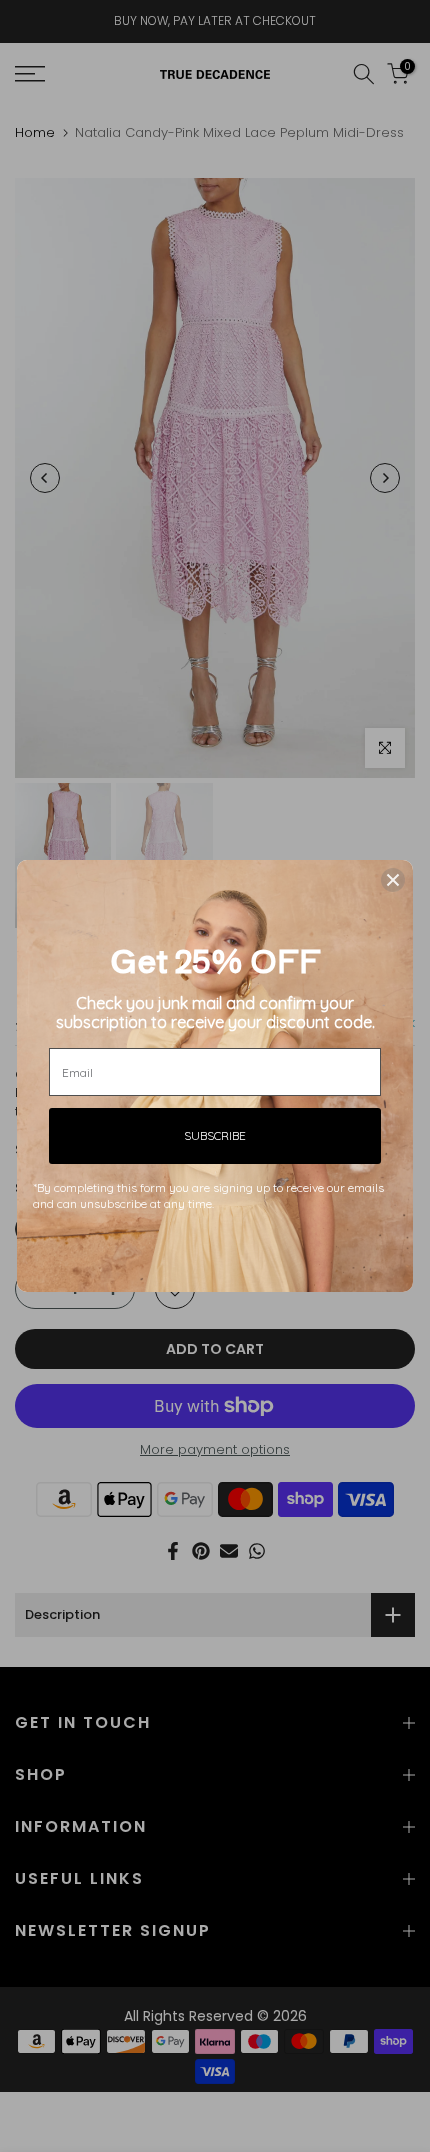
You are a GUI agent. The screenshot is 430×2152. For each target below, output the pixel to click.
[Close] (393, 880)
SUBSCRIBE (215, 1135)
